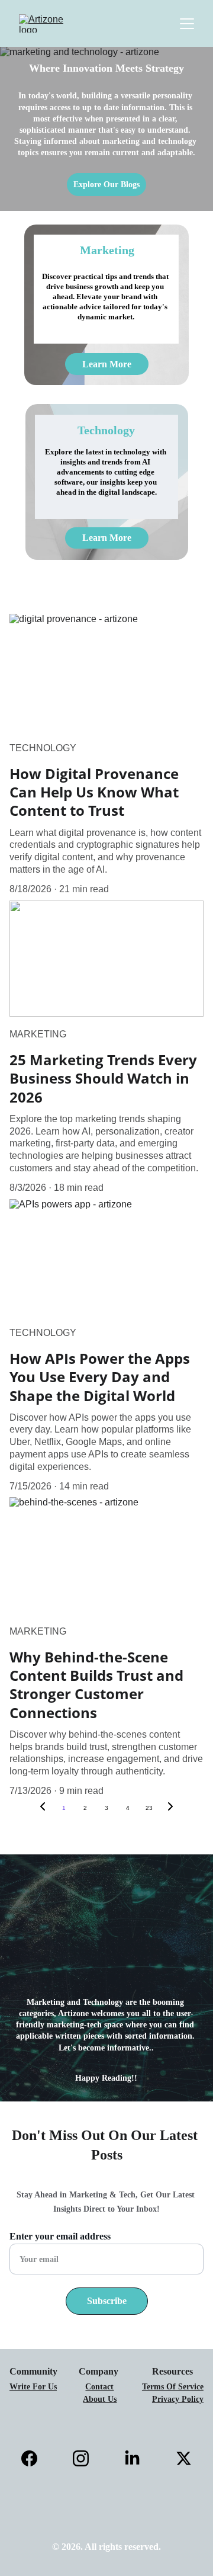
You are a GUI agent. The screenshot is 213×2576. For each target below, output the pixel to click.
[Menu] (187, 24)
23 (149, 1808)
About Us (100, 2399)
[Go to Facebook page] (35, 2458)
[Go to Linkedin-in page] (138, 2458)
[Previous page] (43, 1808)
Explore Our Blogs (106, 185)
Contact (99, 2387)
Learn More (107, 364)
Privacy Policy (178, 2399)
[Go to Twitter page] (184, 2458)
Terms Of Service (173, 2387)
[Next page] (170, 1808)
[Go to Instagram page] (87, 2458)
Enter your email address (60, 2236)
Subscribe (107, 2301)
